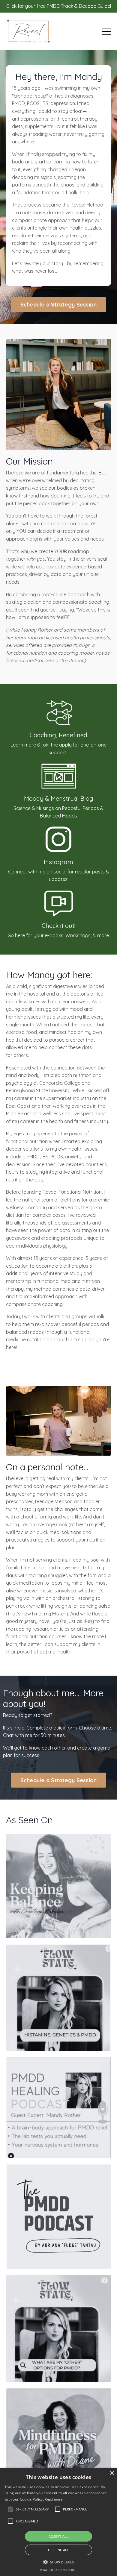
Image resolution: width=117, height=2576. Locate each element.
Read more (54, 2499)
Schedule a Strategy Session (59, 305)
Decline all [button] (58, 2550)
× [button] (112, 2473)
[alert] (58, 2522)
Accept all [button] (58, 2536)
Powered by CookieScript (58, 2570)
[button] (32, 2509)
